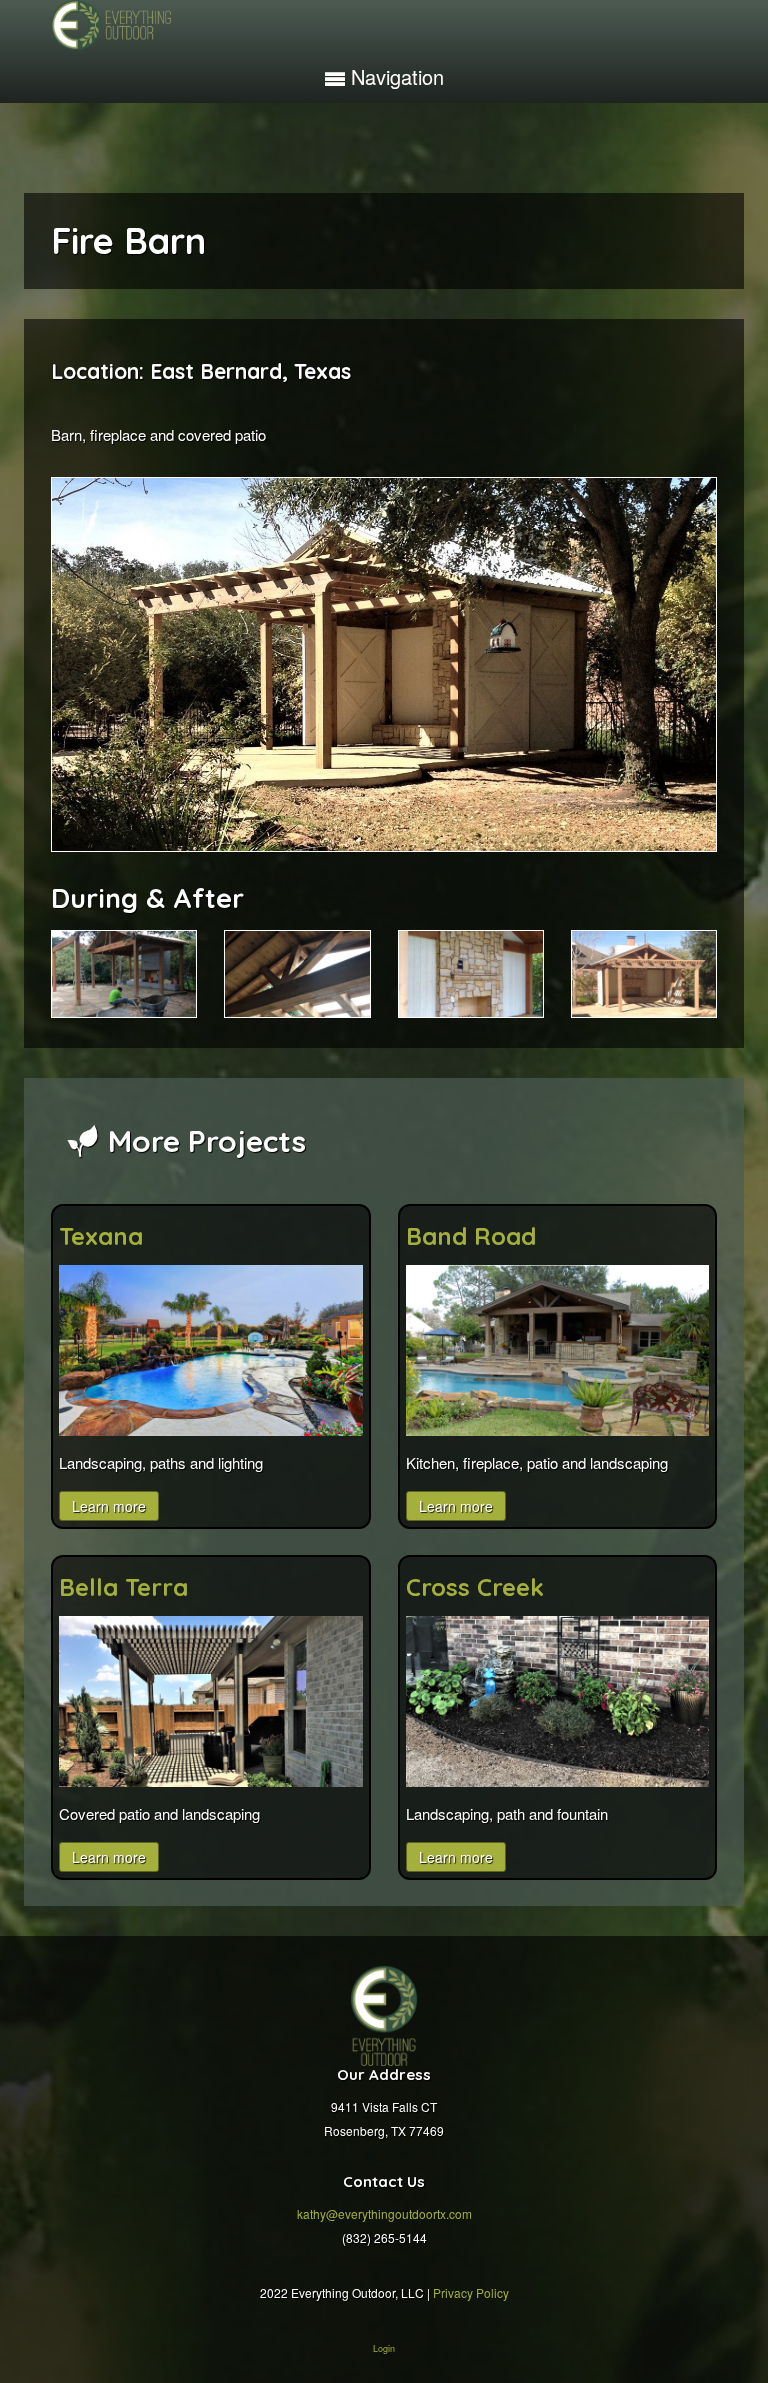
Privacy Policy (471, 2292)
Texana (101, 1236)
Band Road (471, 1236)
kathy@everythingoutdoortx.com (384, 2213)
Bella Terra (123, 1587)
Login (384, 2348)
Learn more (109, 1506)
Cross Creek (475, 1587)
